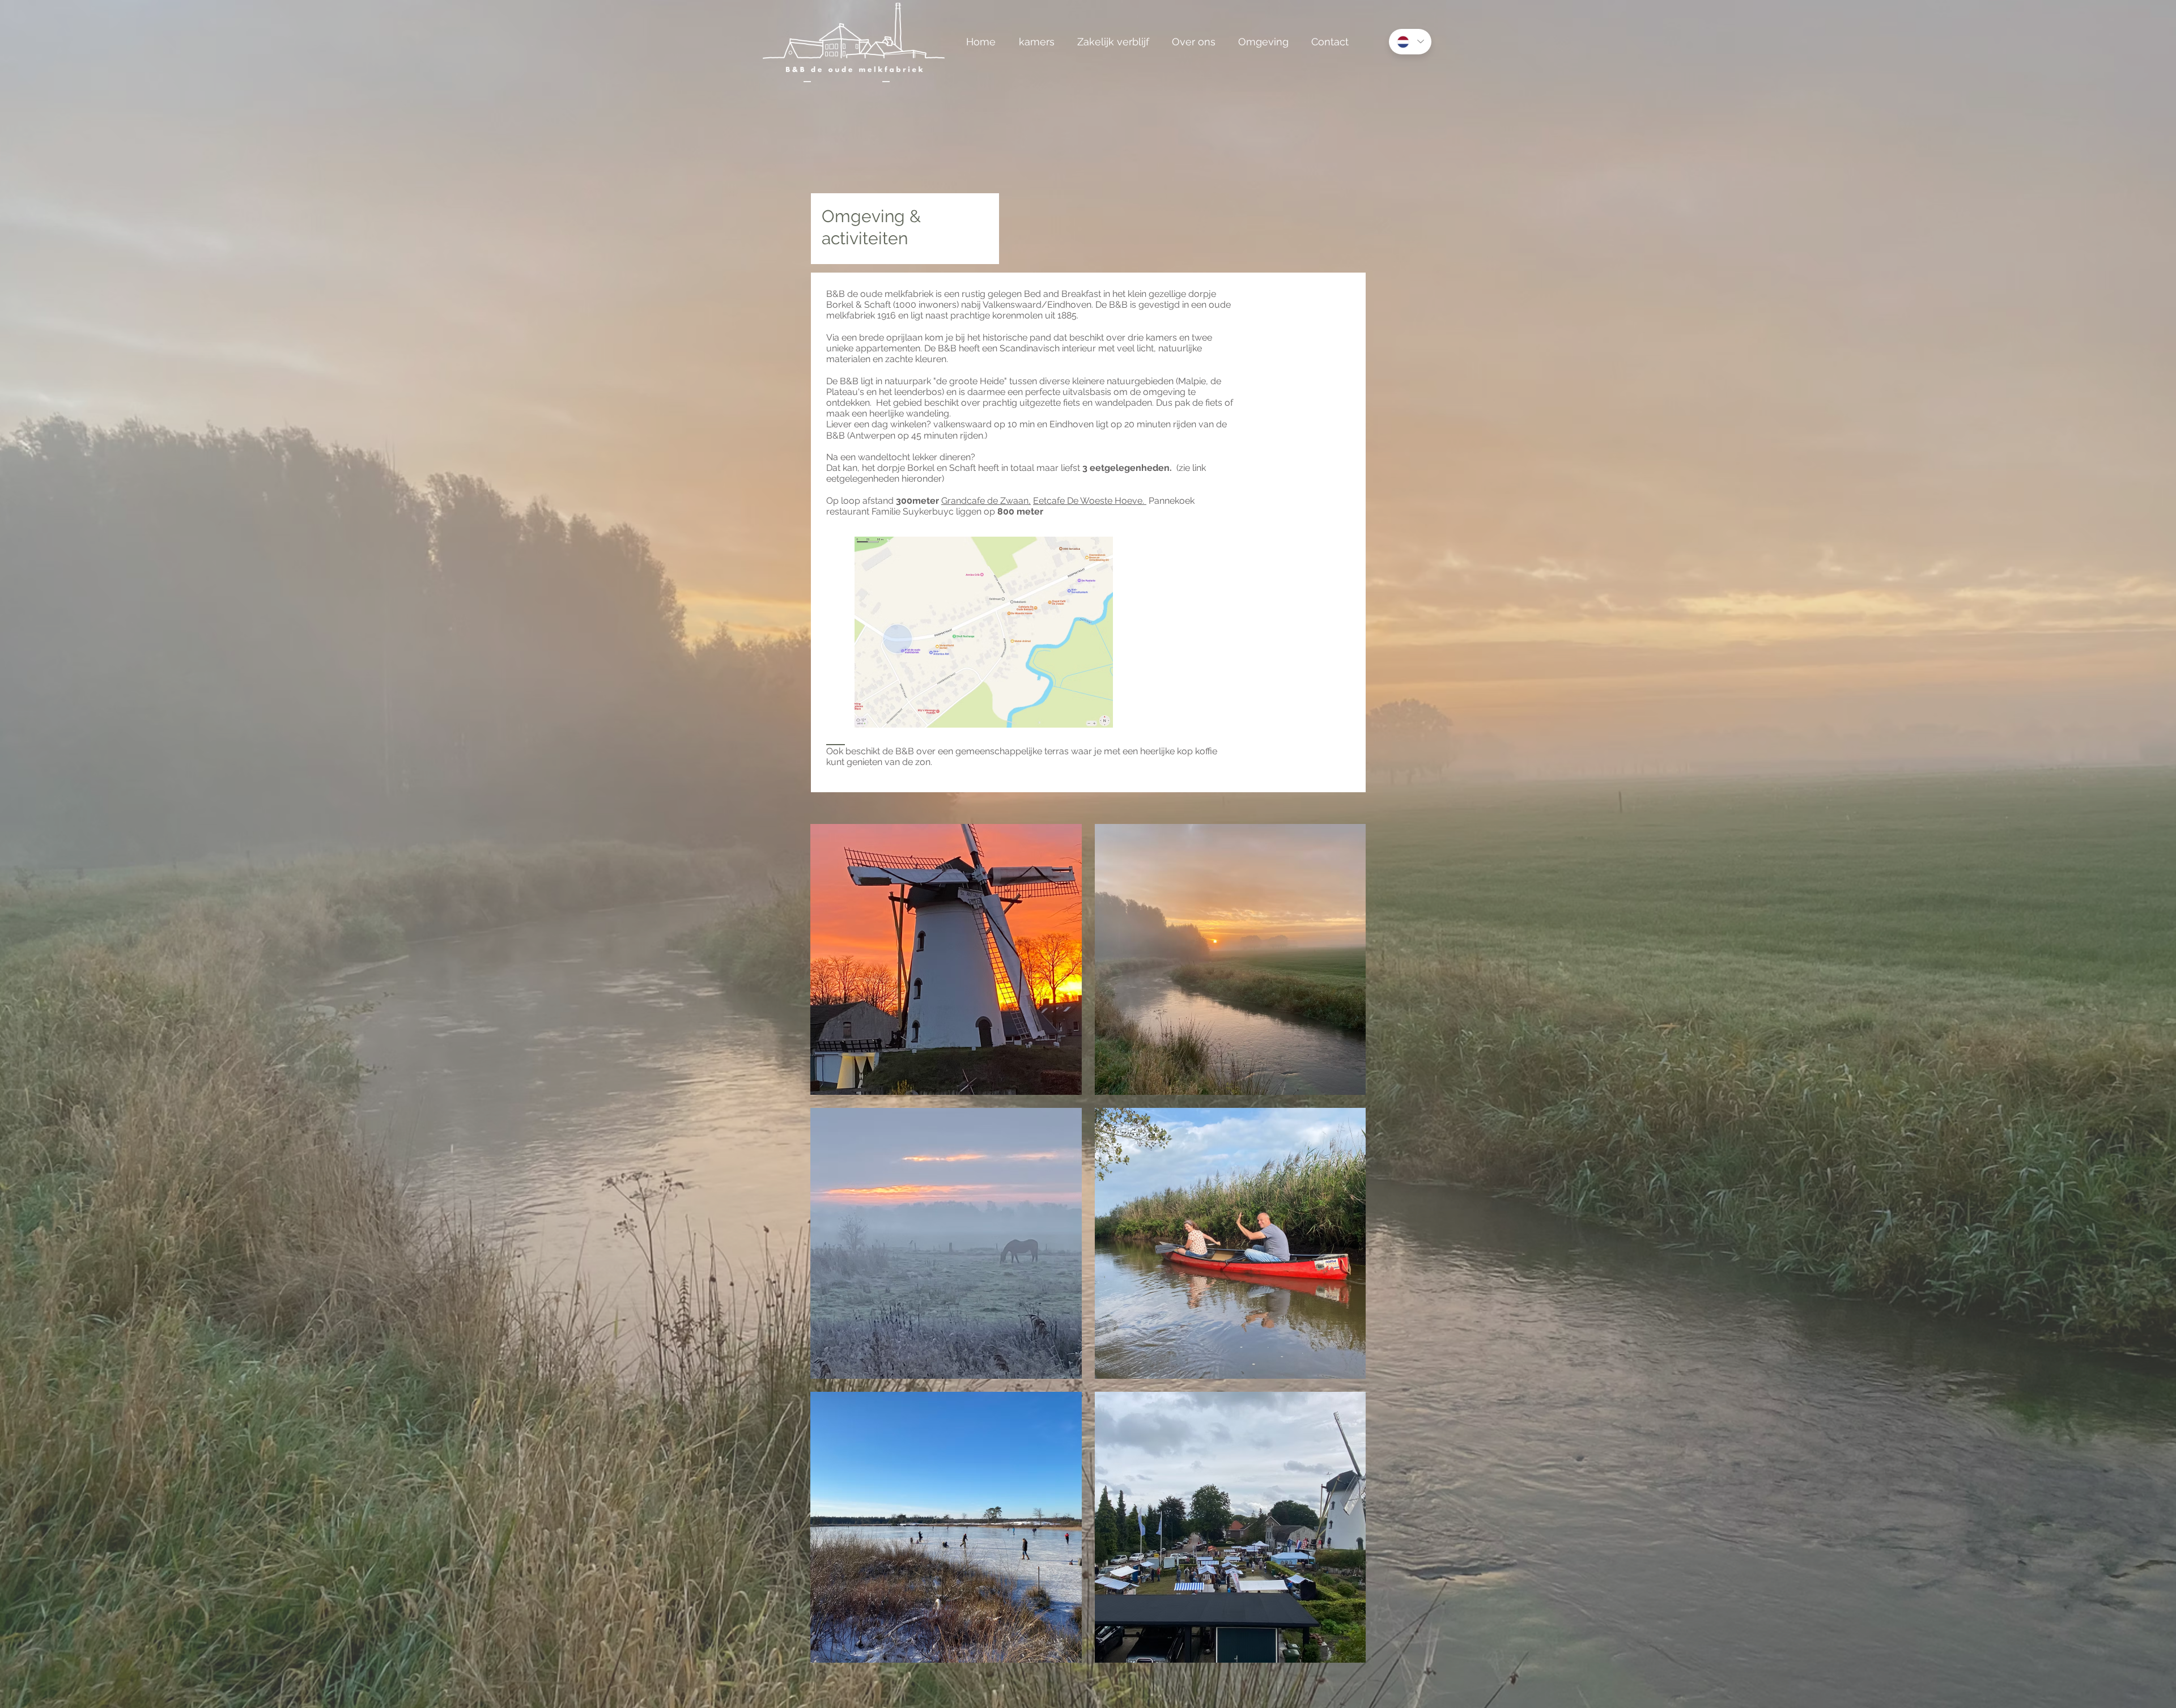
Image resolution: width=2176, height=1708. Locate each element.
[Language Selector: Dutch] (1410, 42)
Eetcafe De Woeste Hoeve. (1090, 501)
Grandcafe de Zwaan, (986, 501)
